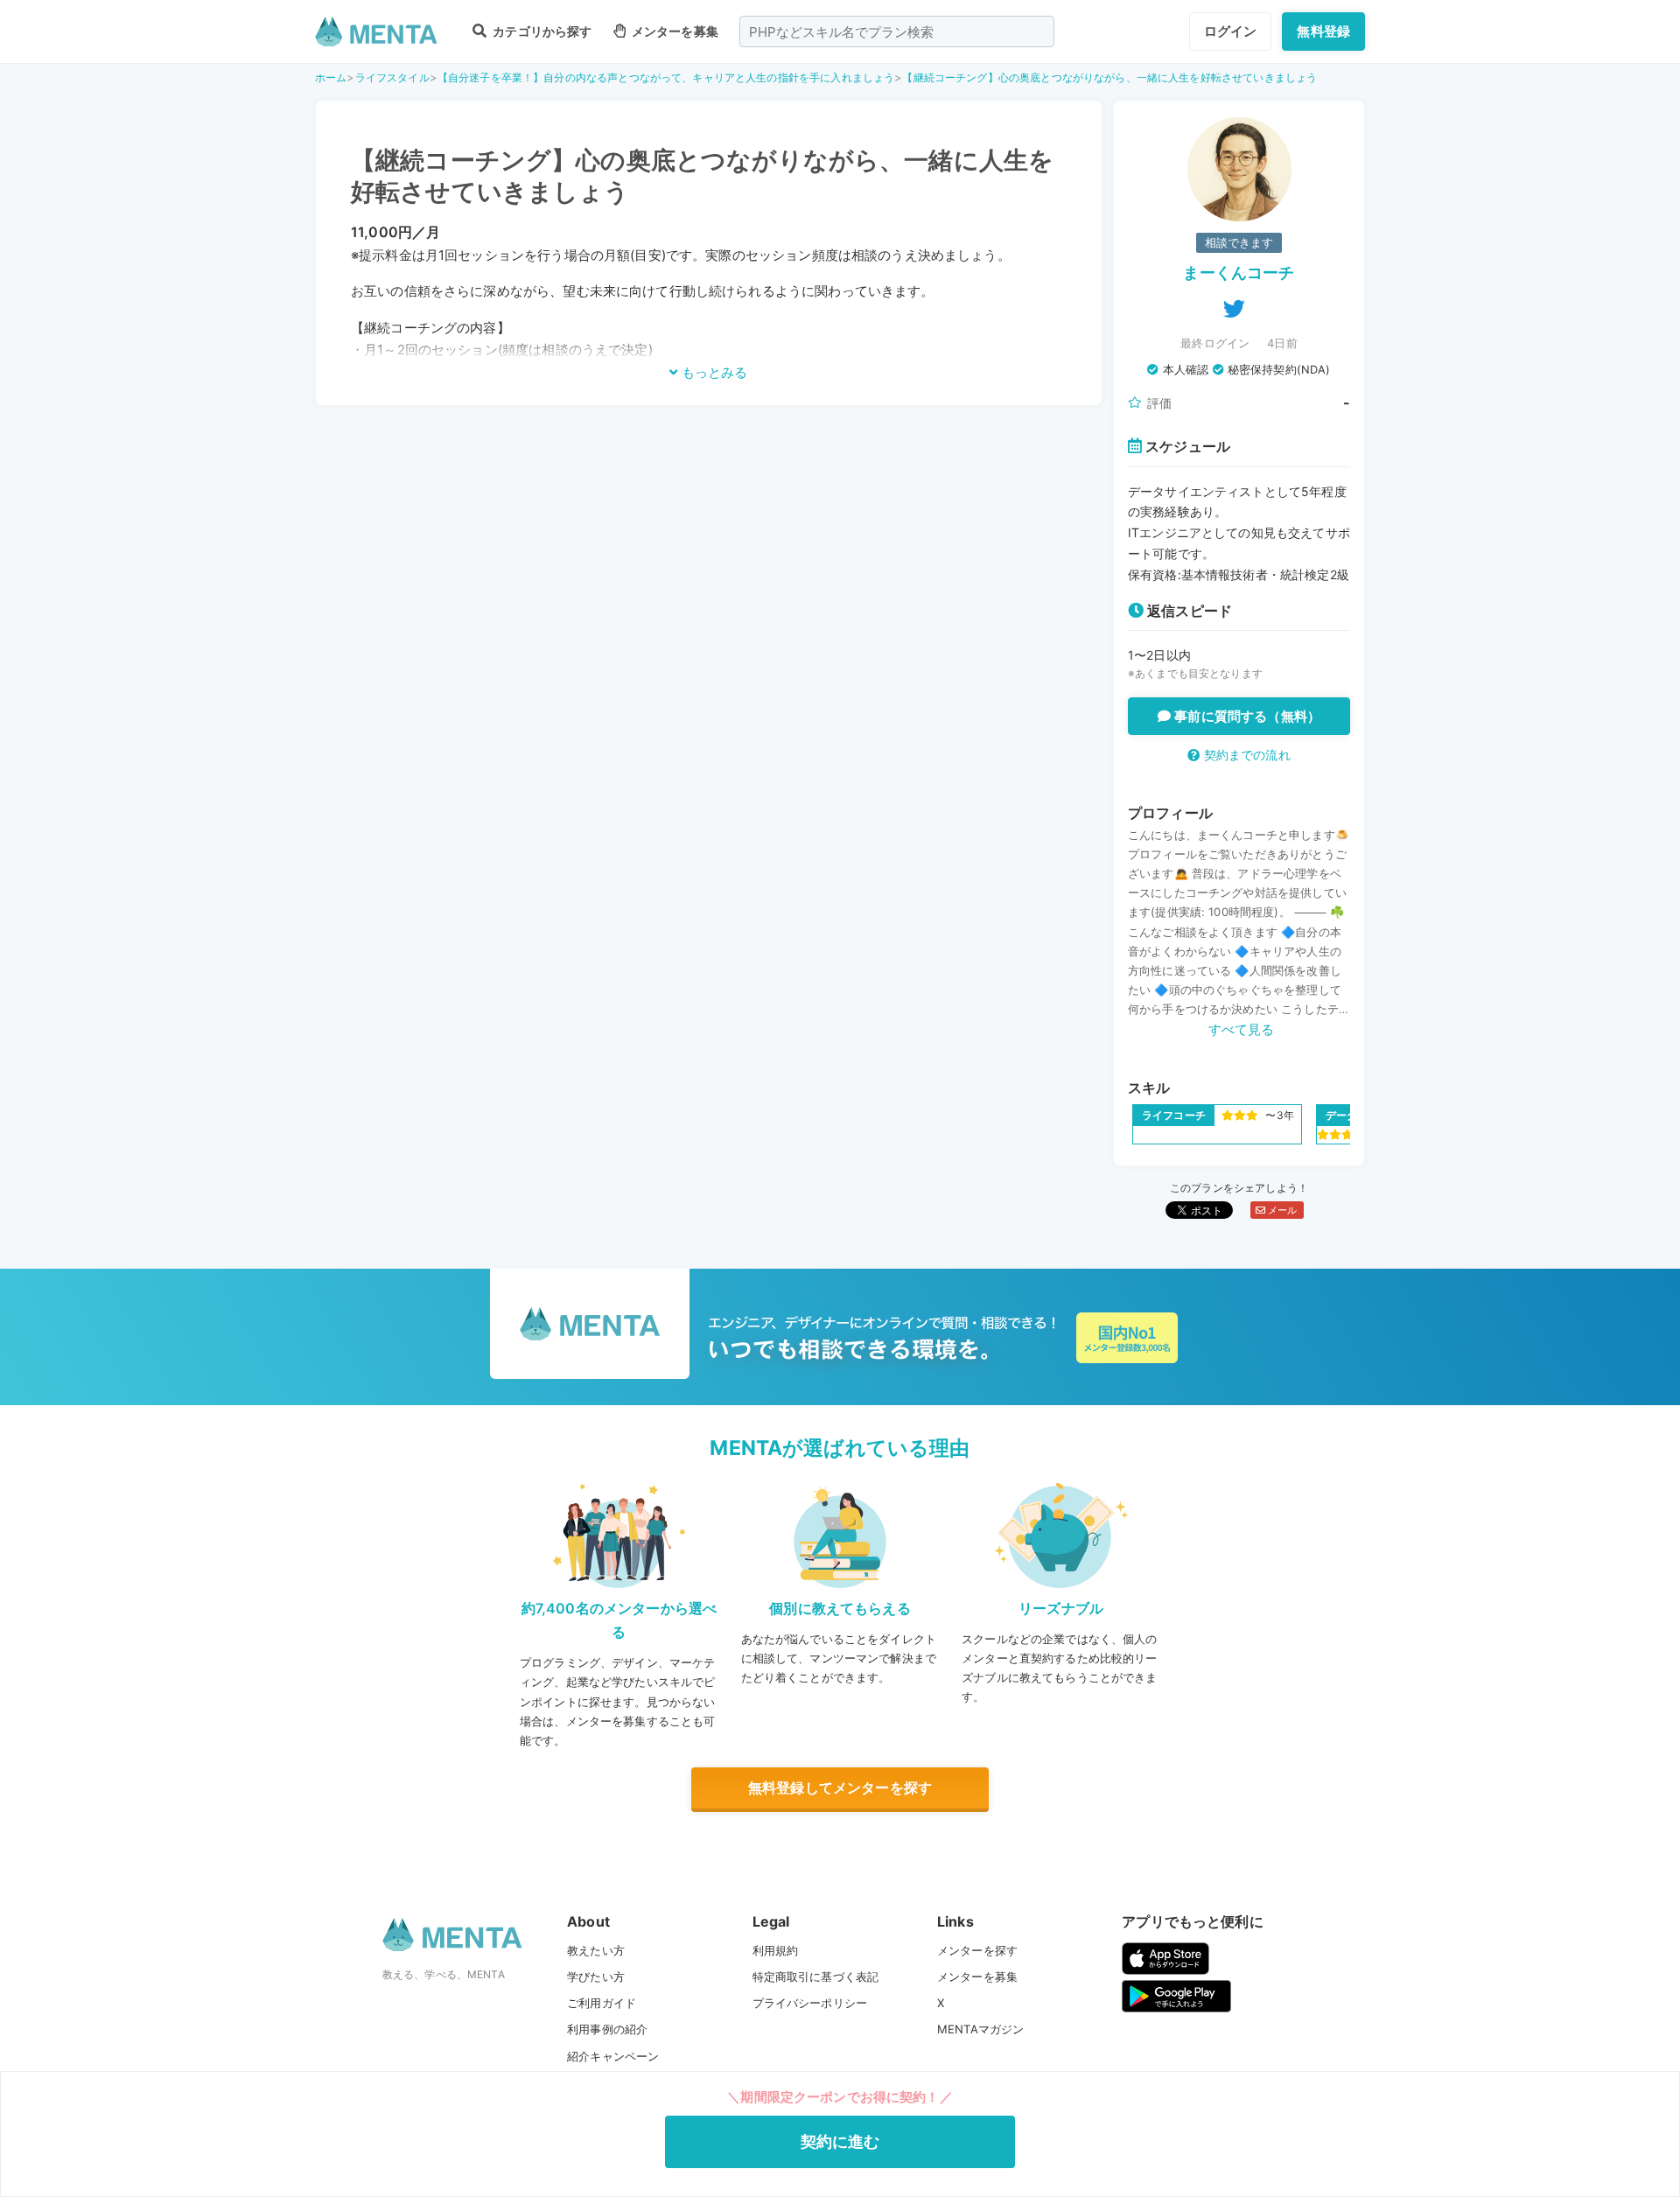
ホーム (331, 77)
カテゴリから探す (541, 31)
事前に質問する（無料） (1246, 716)
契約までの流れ (1245, 755)
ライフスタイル (392, 77)
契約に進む (840, 2141)
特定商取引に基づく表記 (816, 1977)
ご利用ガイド (602, 2003)
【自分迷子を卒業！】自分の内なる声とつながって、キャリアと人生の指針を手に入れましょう (666, 77)
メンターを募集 (674, 31)
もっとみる (713, 372)
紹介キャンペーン (613, 2056)
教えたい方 (596, 1950)
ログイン (1231, 31)
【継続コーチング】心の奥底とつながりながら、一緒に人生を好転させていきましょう (1109, 77)
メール (1281, 1210)
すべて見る (1242, 1029)
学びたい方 (596, 1977)
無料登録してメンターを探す (840, 1788)
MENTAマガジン (980, 2029)
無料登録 (1323, 31)
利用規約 (776, 1950)
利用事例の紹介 (607, 2029)
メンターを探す (977, 1950)
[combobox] (897, 31)
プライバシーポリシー (810, 2003)
